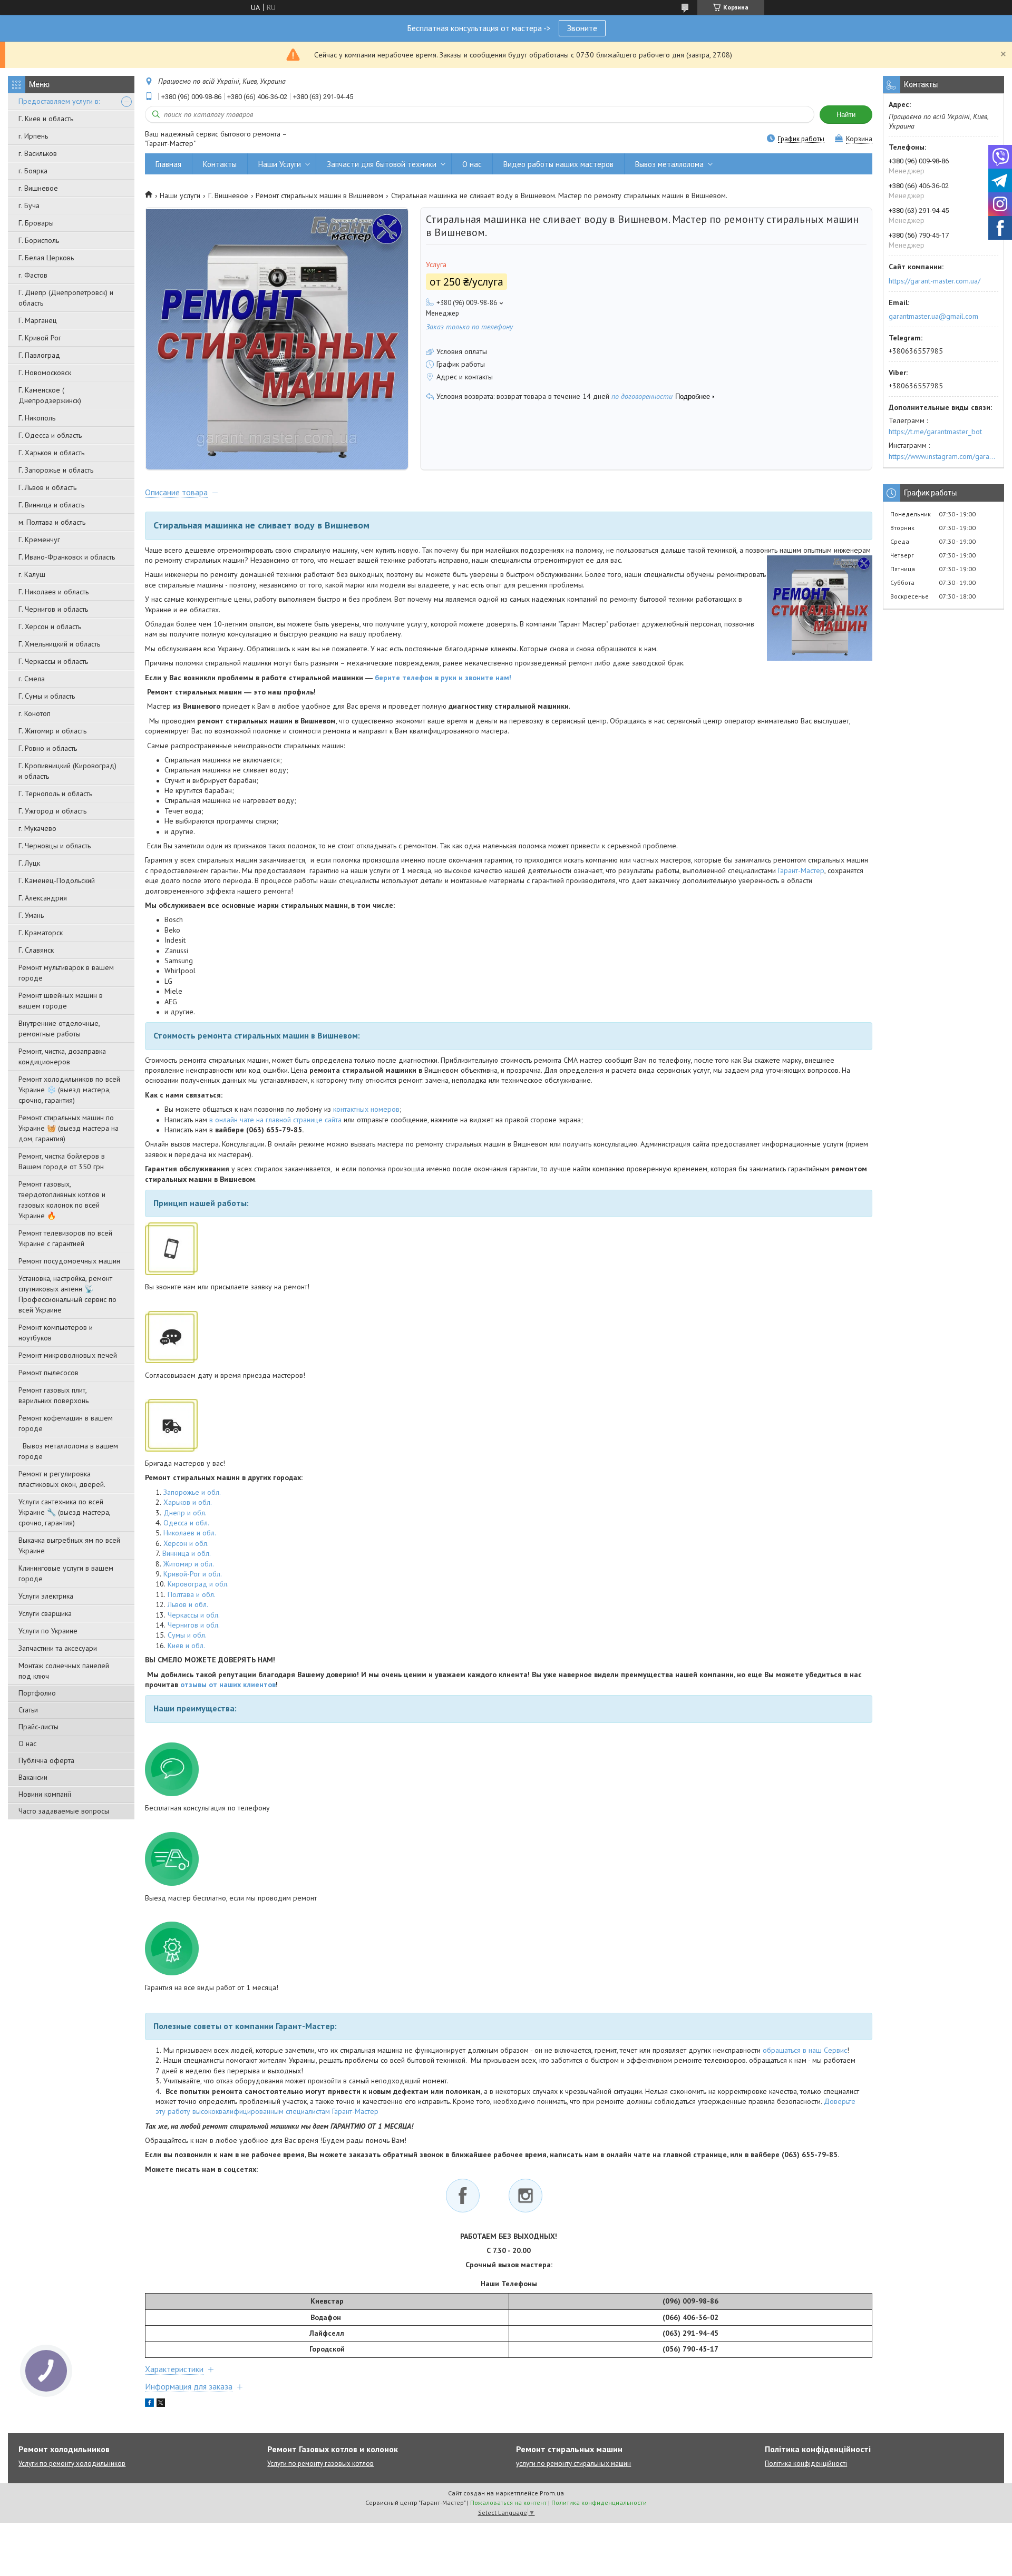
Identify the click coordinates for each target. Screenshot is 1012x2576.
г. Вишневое (38, 188)
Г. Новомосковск (45, 373)
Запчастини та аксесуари (58, 1648)
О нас (27, 1744)
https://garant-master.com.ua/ (935, 281)
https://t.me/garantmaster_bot (935, 432)
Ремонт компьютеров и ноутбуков (56, 1333)
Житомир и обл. (189, 1564)
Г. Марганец (38, 320)
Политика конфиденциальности (599, 2502)
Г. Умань (31, 915)
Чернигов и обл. (194, 1625)
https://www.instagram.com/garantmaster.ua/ (943, 456)
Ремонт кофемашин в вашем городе (66, 1423)
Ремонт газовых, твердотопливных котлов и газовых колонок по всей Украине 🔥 (62, 1200)
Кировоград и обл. (198, 1584)
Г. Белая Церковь (46, 258)
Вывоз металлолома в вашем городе (68, 1451)
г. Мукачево (37, 828)
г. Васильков (38, 153)
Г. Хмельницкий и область (59, 644)
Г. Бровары (36, 223)
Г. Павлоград (39, 355)
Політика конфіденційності (806, 2464)
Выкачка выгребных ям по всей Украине (69, 1545)
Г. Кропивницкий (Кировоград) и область (67, 771)
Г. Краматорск (41, 933)
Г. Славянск (36, 950)
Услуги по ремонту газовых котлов (320, 2464)
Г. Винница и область (51, 505)
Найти (846, 115)
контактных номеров (366, 1109)
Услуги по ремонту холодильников (72, 2464)
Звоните (582, 28)
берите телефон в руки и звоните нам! (443, 678)
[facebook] (149, 2404)
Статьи (28, 1710)
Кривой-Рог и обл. (193, 1574)
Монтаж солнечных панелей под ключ (64, 1671)
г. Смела (32, 679)
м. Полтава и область (52, 522)
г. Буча (29, 205)
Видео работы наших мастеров (558, 164)
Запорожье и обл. (192, 1492)
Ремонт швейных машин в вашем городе (61, 1001)
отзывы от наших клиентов (228, 1684)
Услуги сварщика (45, 1613)
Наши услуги (180, 195)
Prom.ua (552, 2493)
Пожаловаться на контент (508, 2502)
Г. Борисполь (39, 240)
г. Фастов (33, 275)
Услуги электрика (46, 1596)
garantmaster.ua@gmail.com (933, 316)
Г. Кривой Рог (40, 338)
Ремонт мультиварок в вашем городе (66, 973)
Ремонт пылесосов (48, 1373)
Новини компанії (45, 1794)
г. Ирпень (33, 136)
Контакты (220, 164)
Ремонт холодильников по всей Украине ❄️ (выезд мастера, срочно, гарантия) (69, 1090)
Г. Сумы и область (47, 696)
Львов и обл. (188, 1604)
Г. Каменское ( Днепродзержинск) (50, 395)
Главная (168, 164)
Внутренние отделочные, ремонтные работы (59, 1029)
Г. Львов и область (47, 487)
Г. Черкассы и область (53, 661)
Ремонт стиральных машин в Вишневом (319, 195)
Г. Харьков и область (51, 453)
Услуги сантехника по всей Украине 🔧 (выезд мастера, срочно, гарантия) (64, 1512)
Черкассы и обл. (194, 1615)
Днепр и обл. (185, 1513)
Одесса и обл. (186, 1523)
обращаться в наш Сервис (805, 2050)
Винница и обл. (187, 1553)
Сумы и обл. (187, 1635)
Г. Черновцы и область (55, 846)
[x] (161, 2404)
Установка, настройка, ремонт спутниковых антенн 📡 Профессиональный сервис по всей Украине (67, 1294)
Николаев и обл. (190, 1533)
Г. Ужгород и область (52, 811)
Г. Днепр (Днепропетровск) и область (66, 298)
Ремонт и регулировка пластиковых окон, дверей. (62, 1479)
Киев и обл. (186, 1645)
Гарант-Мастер (801, 870)
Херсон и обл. (186, 1543)
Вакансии (33, 1777)
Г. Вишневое (228, 195)
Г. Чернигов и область (53, 609)
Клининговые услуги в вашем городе (66, 1573)
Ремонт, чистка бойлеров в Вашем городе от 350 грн (62, 1161)
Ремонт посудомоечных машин (69, 1261)
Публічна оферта (46, 1760)
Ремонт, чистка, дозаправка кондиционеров (62, 1056)
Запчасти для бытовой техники (382, 164)
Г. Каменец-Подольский (57, 880)
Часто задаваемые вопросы (64, 1811)
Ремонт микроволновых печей (68, 1355)
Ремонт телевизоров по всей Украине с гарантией (65, 1238)
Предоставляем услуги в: (59, 101)
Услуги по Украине (48, 1631)
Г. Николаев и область (53, 592)
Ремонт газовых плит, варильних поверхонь (53, 1395)
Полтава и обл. (192, 1594)
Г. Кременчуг (39, 540)
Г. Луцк (29, 863)
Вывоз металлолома (669, 164)
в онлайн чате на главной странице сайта (275, 1120)
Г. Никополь (37, 418)
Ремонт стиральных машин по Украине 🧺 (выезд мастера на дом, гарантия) (69, 1128)
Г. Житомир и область (52, 731)
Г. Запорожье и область (56, 470)
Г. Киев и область (46, 119)
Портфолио (37, 1693)
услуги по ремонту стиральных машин (573, 2464)
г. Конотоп (35, 713)
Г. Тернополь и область (55, 794)
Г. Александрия (43, 898)
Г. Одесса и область (50, 435)
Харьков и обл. (188, 1502)
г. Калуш (32, 574)
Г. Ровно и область (48, 748)
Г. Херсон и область (50, 626)
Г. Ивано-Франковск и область (67, 557)
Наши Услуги (280, 164)
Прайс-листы (38, 1727)
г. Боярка (33, 171)
